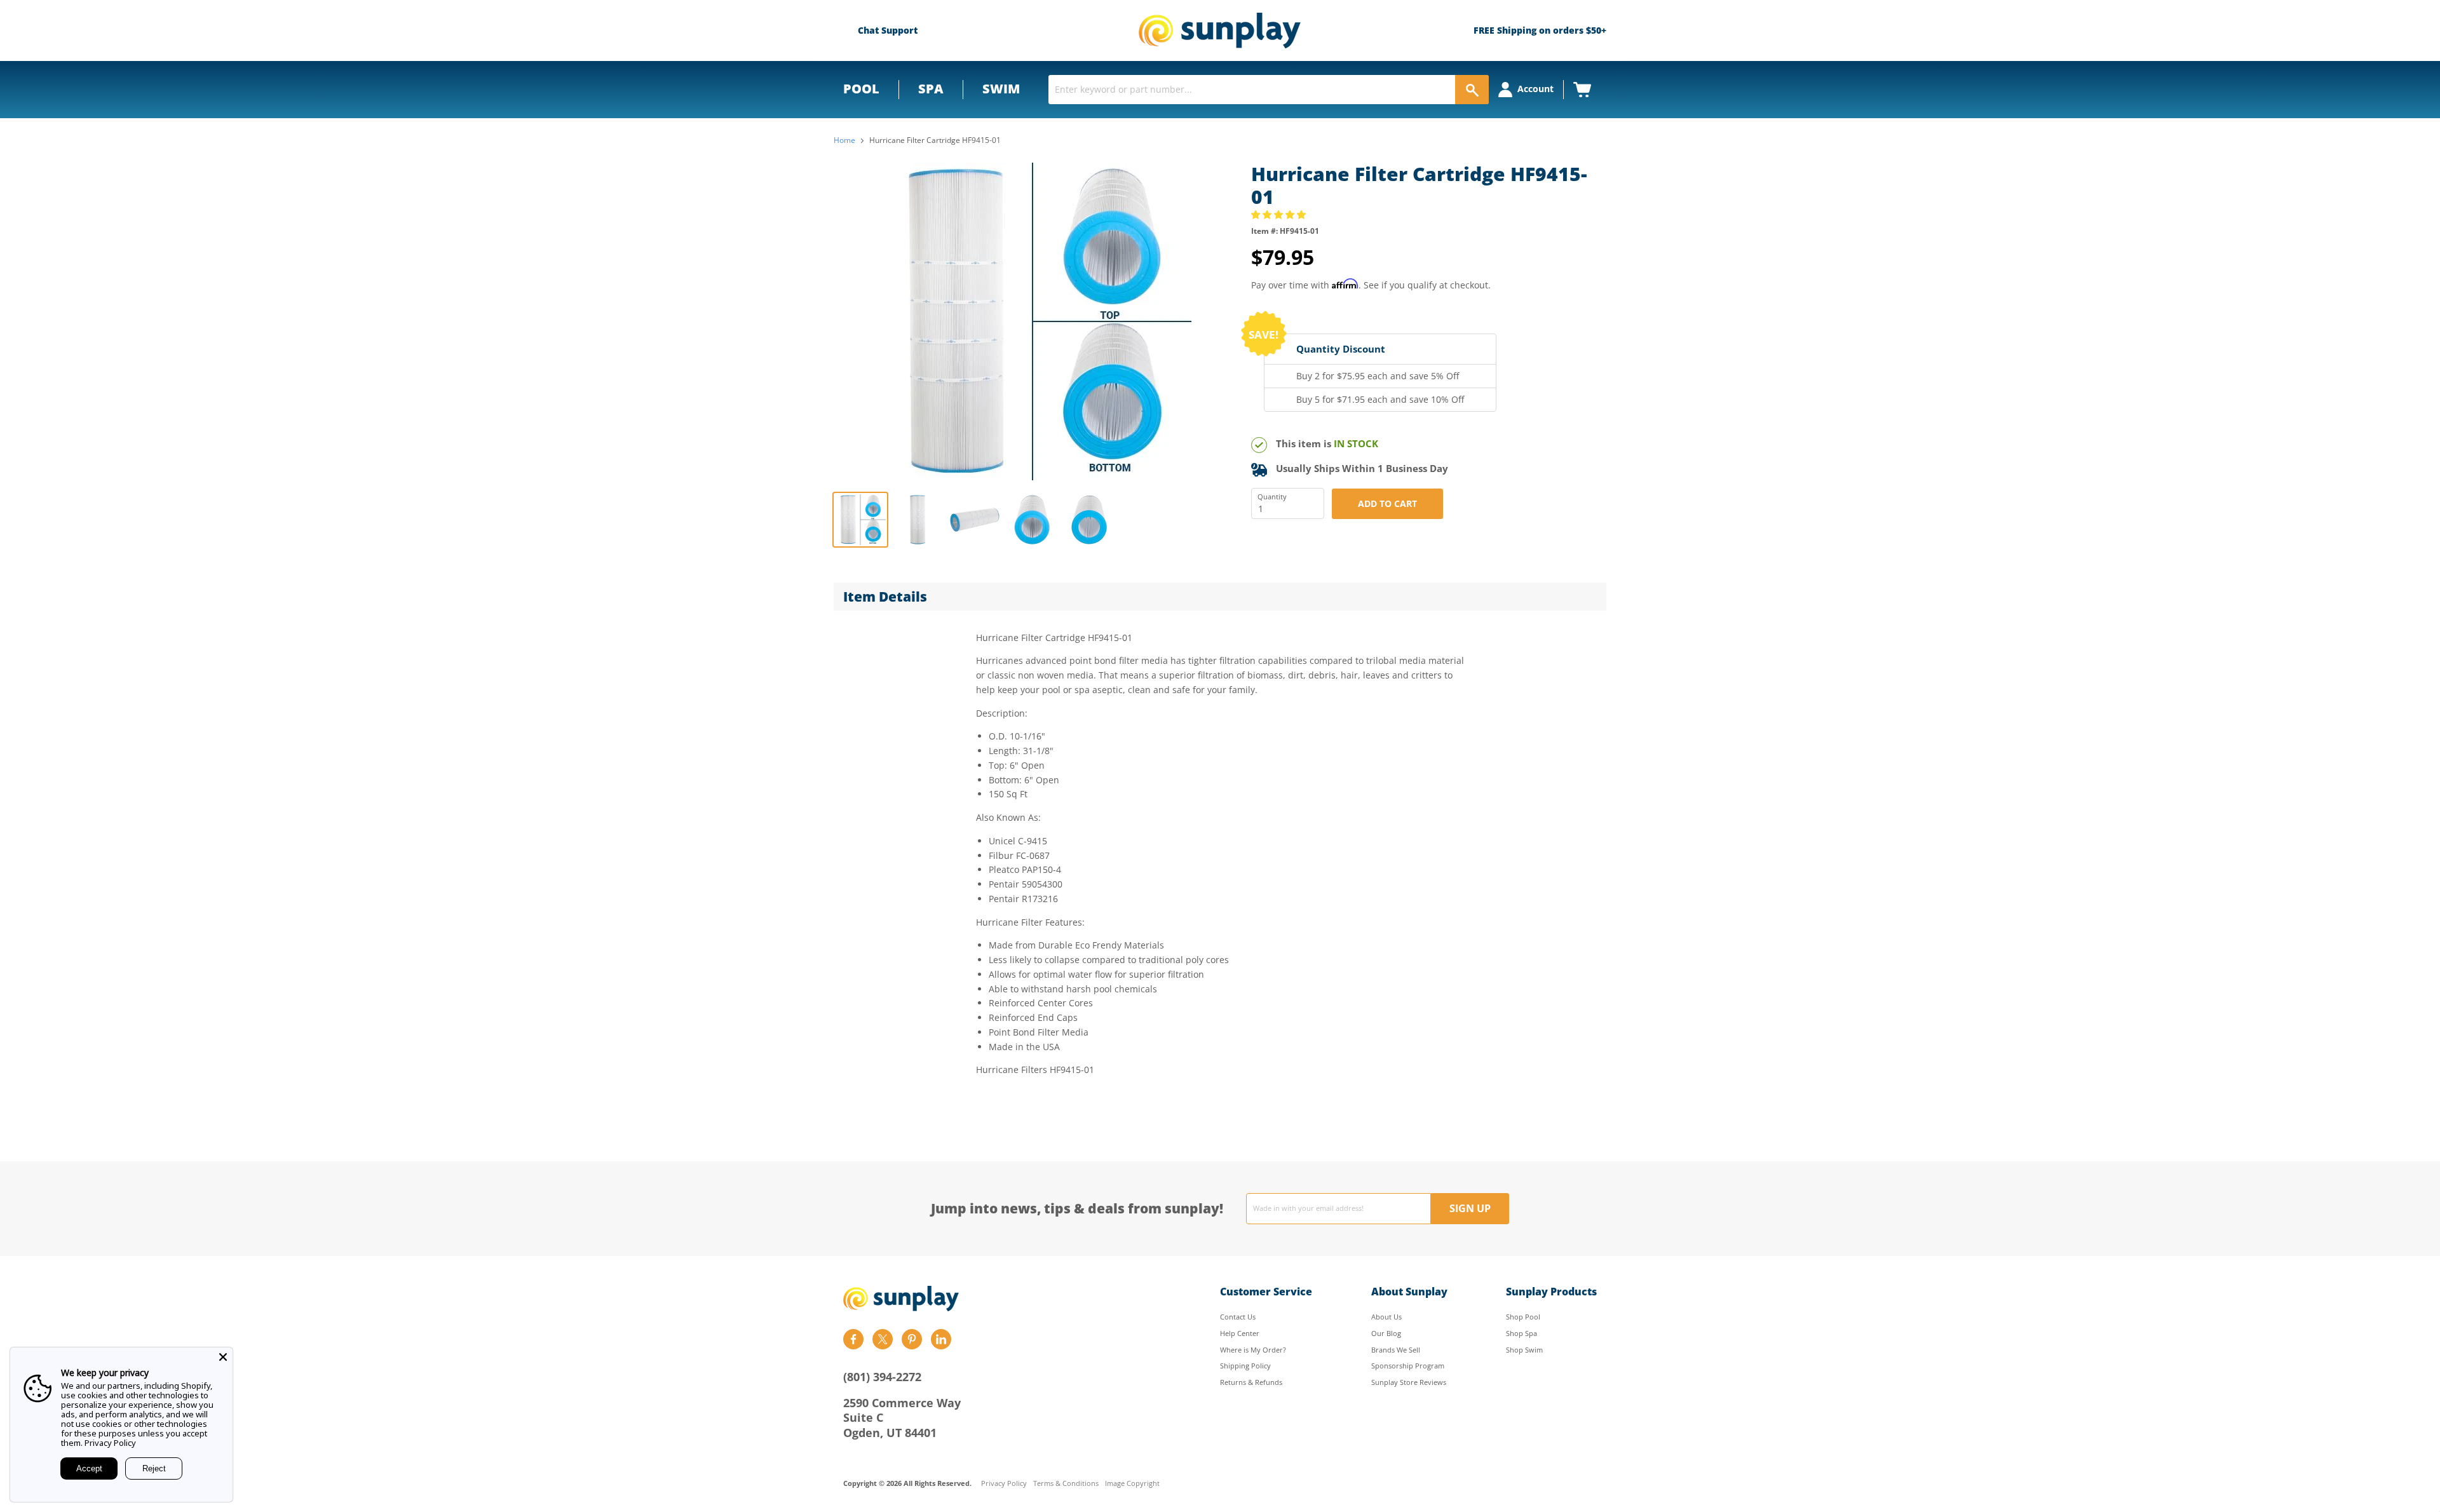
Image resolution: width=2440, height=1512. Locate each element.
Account (1535, 89)
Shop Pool (1523, 1317)
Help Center (1240, 1333)
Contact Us (1238, 1317)
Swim (1001, 89)
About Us (1386, 1317)
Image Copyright (1132, 1484)
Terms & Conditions (1066, 1484)
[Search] (1472, 90)
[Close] (223, 1357)
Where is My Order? (1253, 1350)
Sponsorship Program (1408, 1366)
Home (844, 140)
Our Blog (1386, 1333)
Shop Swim (1524, 1350)
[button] (1280, 214)
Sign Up (1470, 1208)
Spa (931, 89)
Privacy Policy (1004, 1484)
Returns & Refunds (1251, 1382)
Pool (861, 89)
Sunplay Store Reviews (1409, 1382)
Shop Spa (1522, 1333)
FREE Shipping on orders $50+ (1540, 30)
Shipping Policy (1245, 1366)
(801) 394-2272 (882, 1377)
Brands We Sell (1396, 1350)
